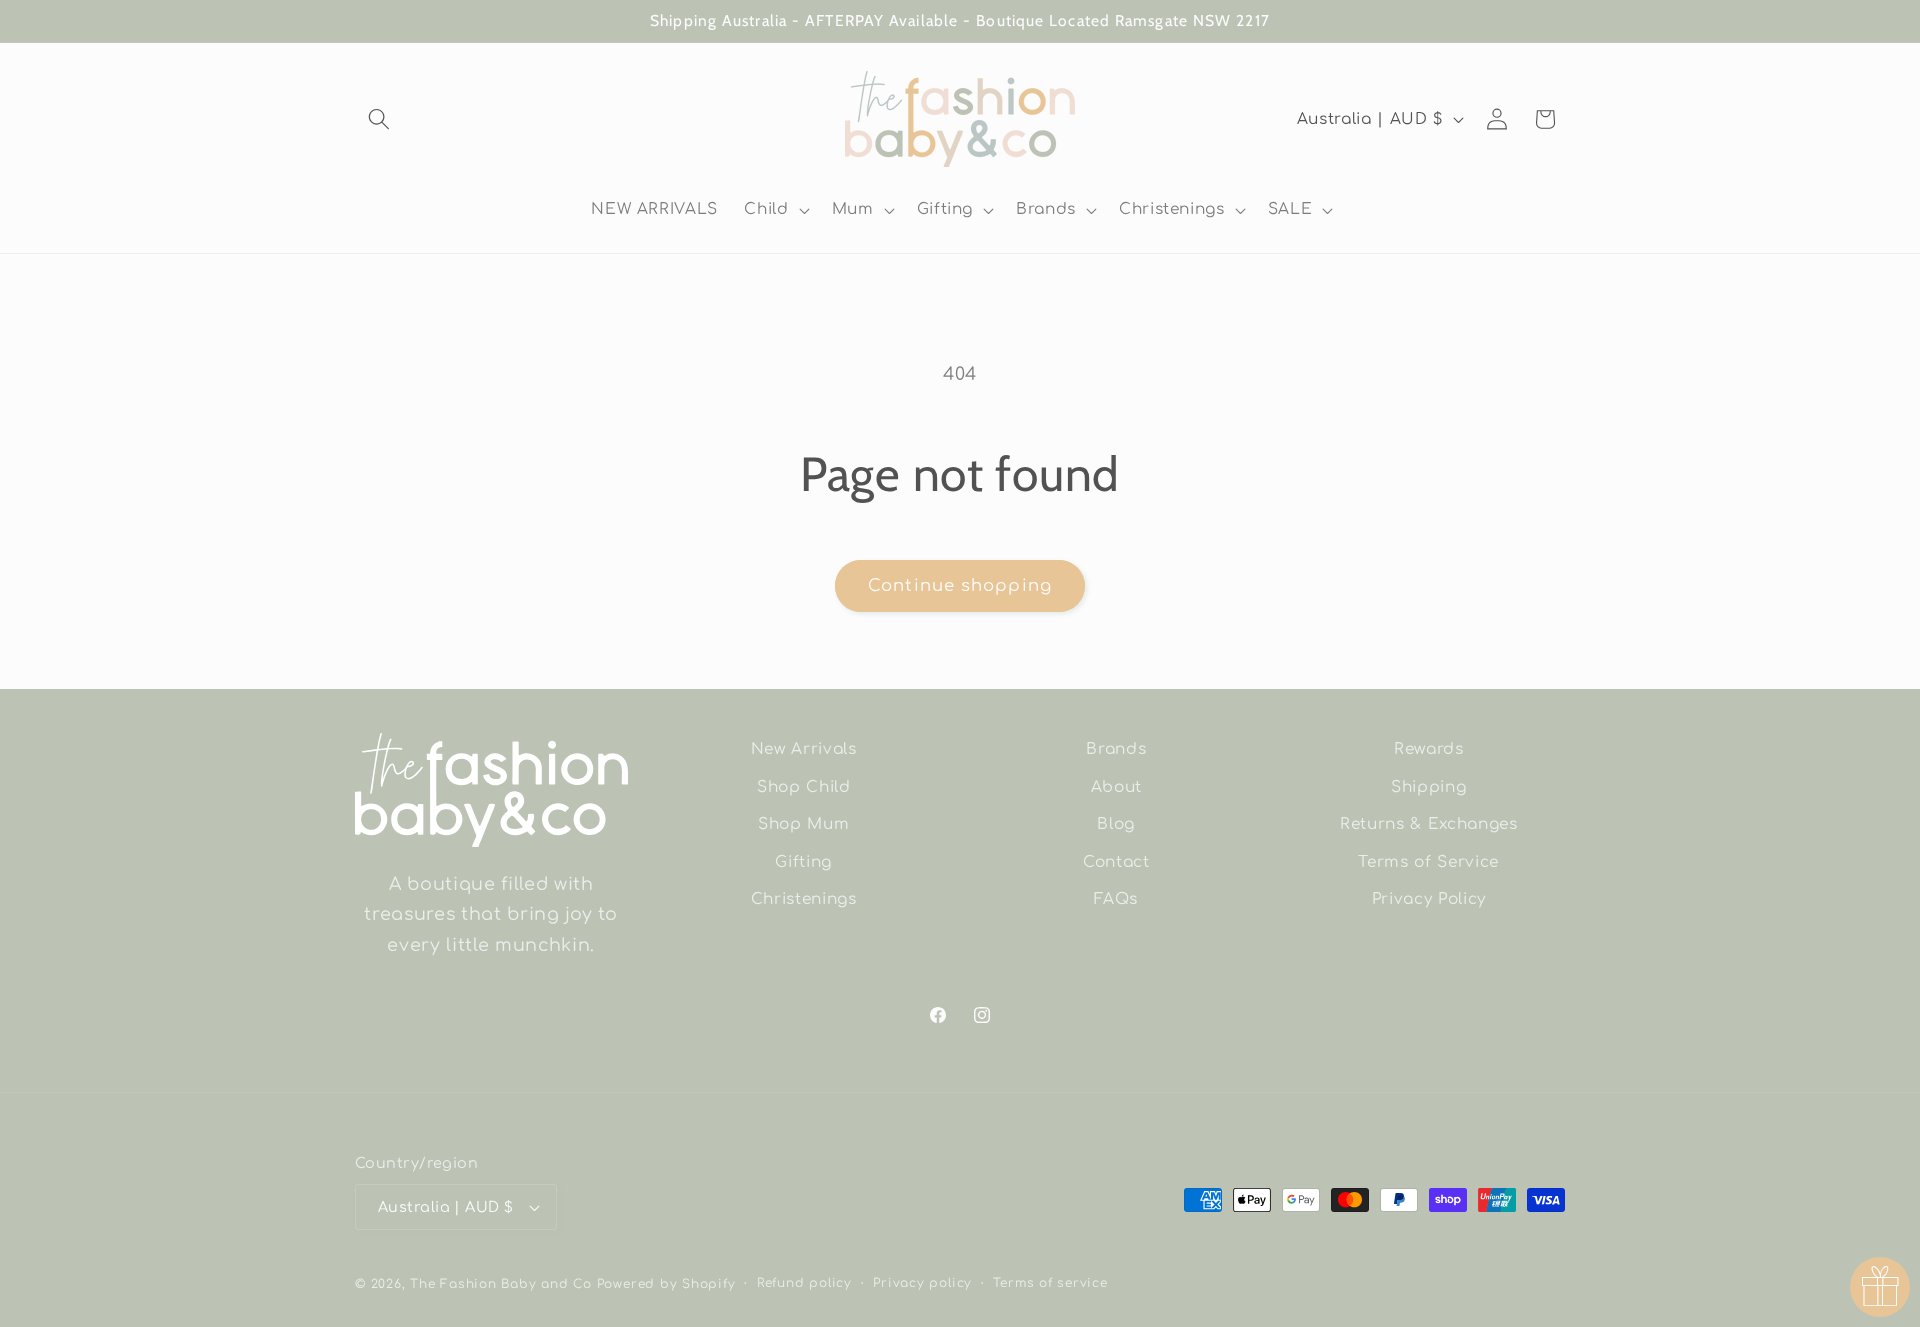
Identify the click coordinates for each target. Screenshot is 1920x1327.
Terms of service (1050, 1283)
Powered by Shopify (666, 1284)
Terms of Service (1428, 862)
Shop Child (804, 787)
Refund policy (804, 1283)
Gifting (803, 862)
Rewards (1429, 749)
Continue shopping (960, 585)
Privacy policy (922, 1283)
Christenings (804, 899)
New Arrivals (804, 749)
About (1116, 787)
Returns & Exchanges (1429, 824)
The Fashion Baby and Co (501, 1284)
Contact (1116, 862)
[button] (379, 119)
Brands (1116, 749)
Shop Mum (803, 824)
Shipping (1428, 787)
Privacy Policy (1429, 899)
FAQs (1116, 899)
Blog (1116, 824)
